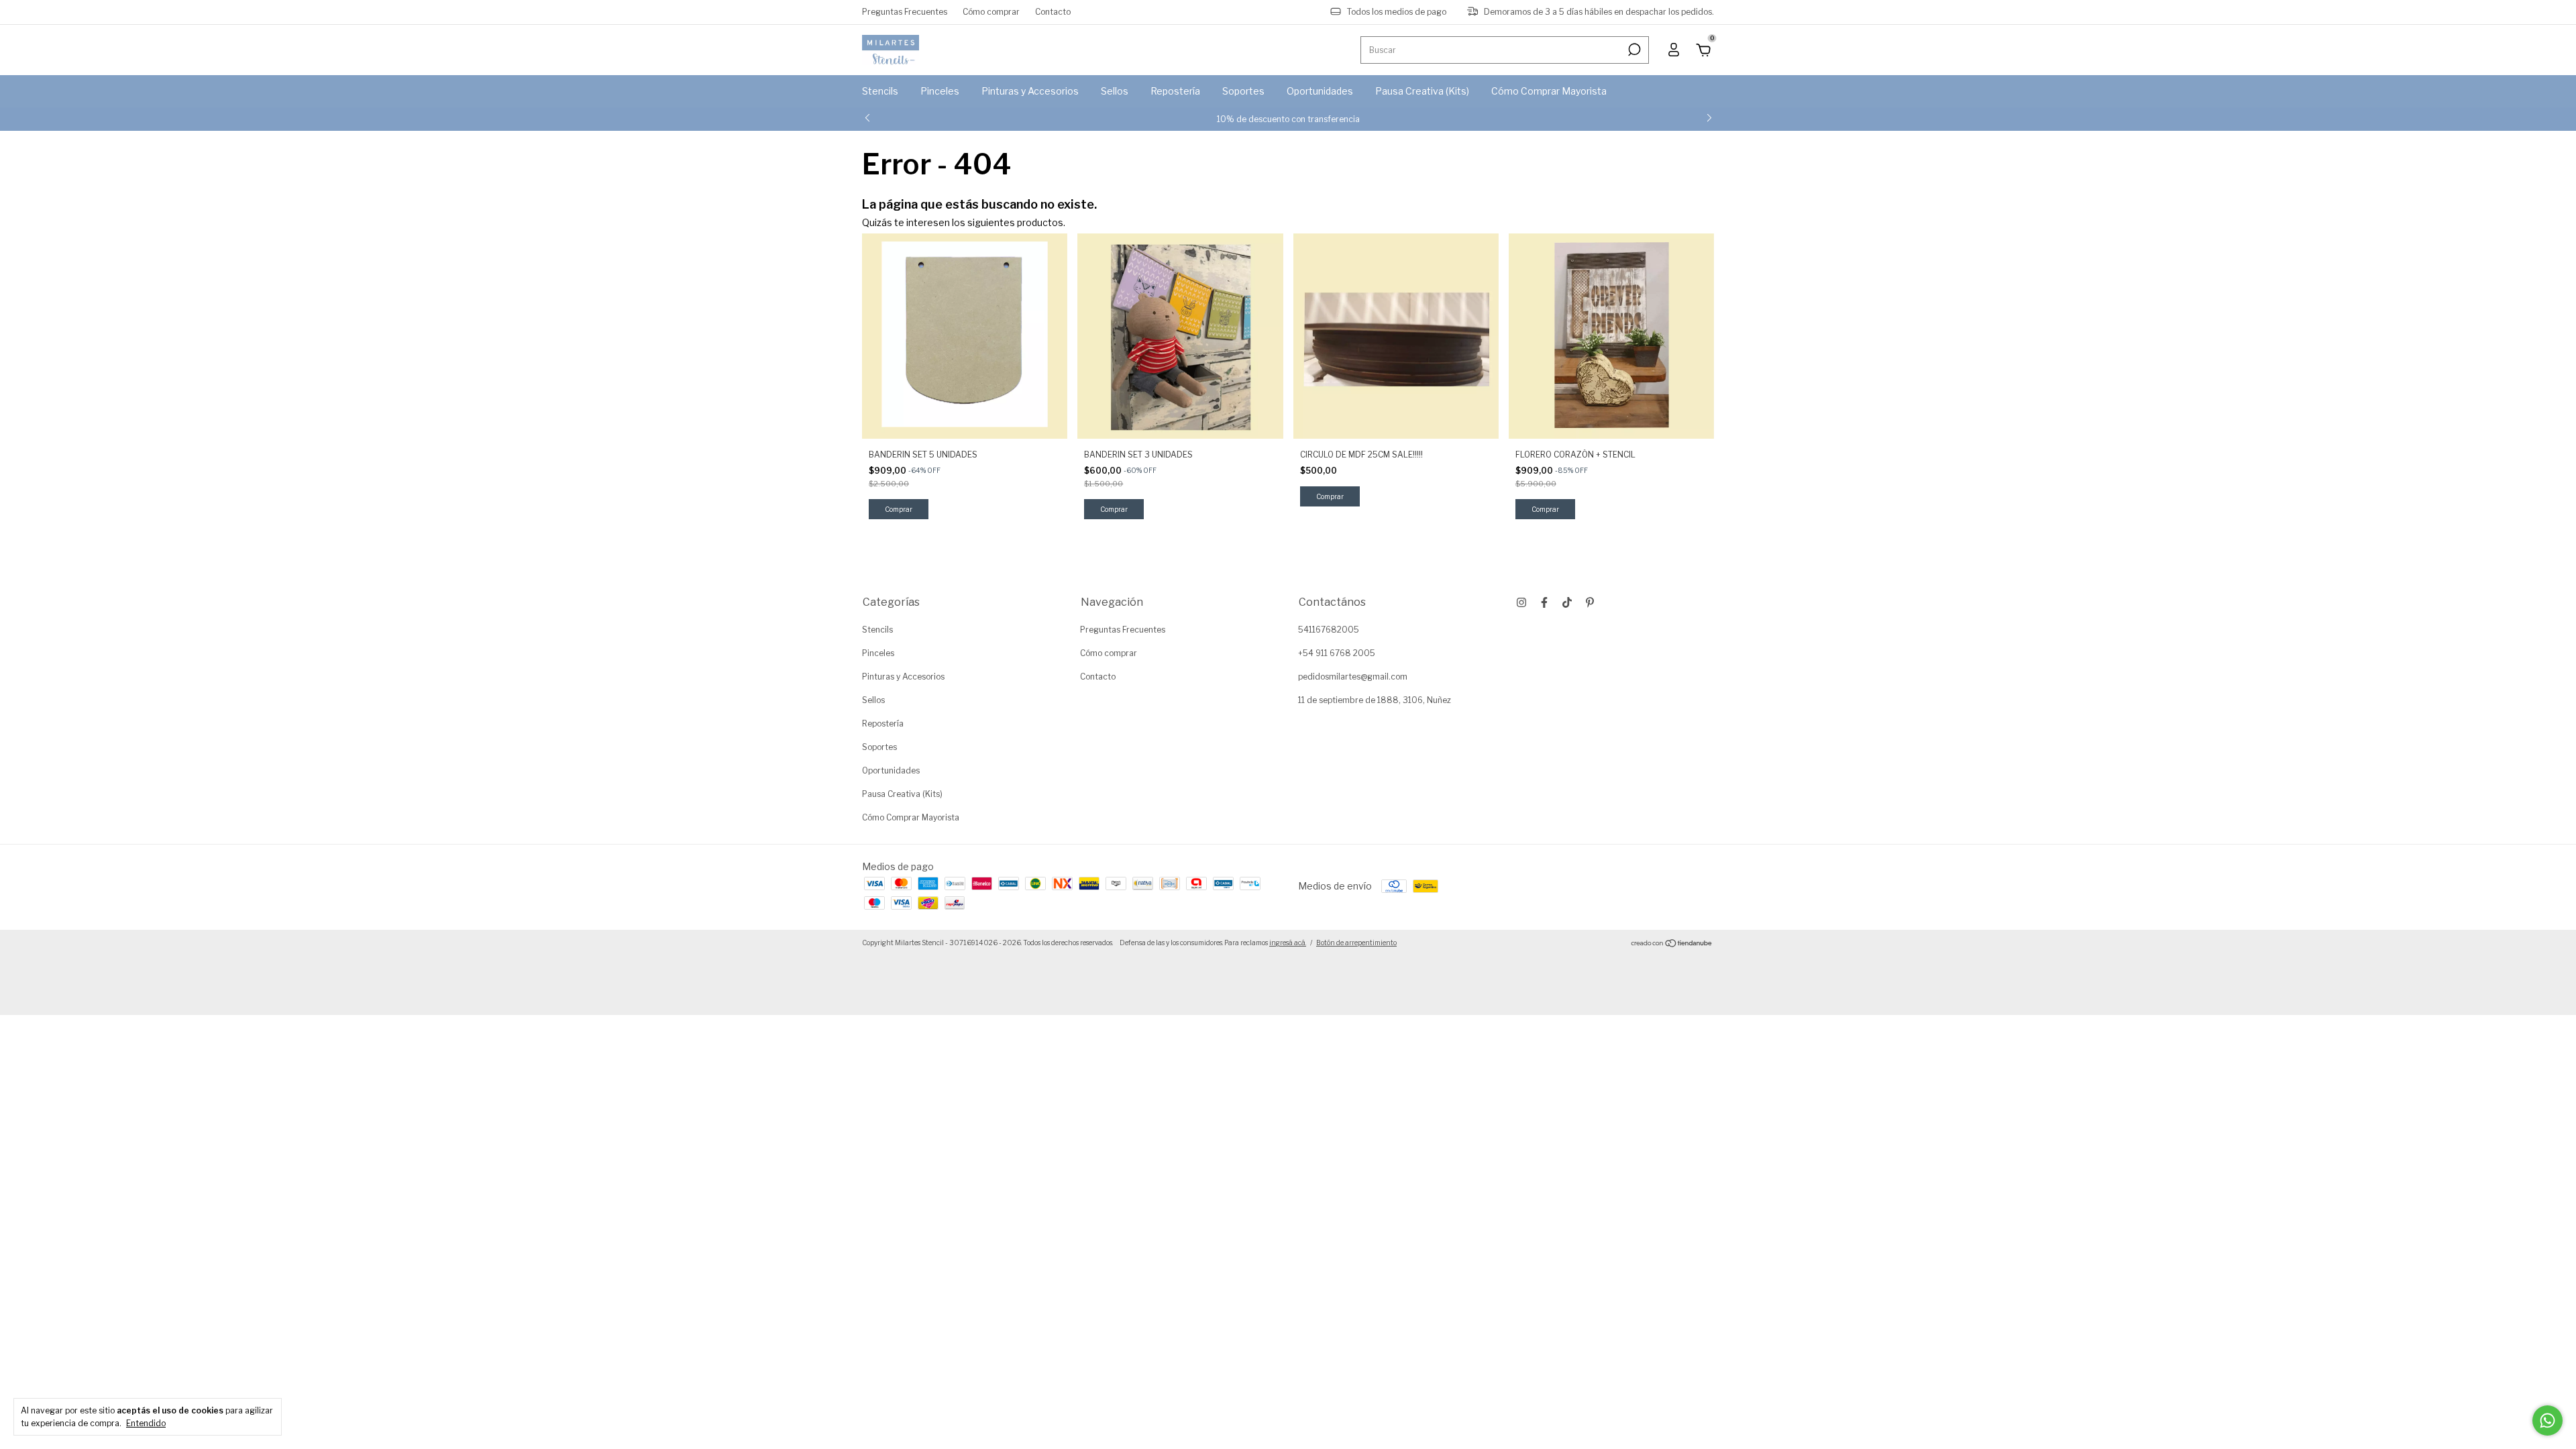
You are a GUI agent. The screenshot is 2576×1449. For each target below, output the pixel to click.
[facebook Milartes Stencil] (1544, 602)
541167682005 (1329, 630)
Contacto (1053, 12)
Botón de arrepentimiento (1356, 943)
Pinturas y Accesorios (1030, 91)
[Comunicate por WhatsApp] (2547, 1420)
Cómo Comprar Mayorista (1549, 91)
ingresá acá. (1288, 943)
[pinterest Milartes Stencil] (1590, 602)
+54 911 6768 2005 (1337, 653)
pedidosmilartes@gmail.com (1353, 677)
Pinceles (940, 91)
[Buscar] (1633, 50)
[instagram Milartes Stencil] (1521, 602)
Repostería (1175, 91)
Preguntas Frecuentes (905, 12)
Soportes (1243, 91)
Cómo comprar (991, 12)
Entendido (146, 1423)
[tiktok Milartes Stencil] (1567, 602)
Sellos (1115, 91)
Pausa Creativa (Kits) (1422, 91)
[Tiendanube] (1672, 944)
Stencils (880, 91)
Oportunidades (1320, 91)
